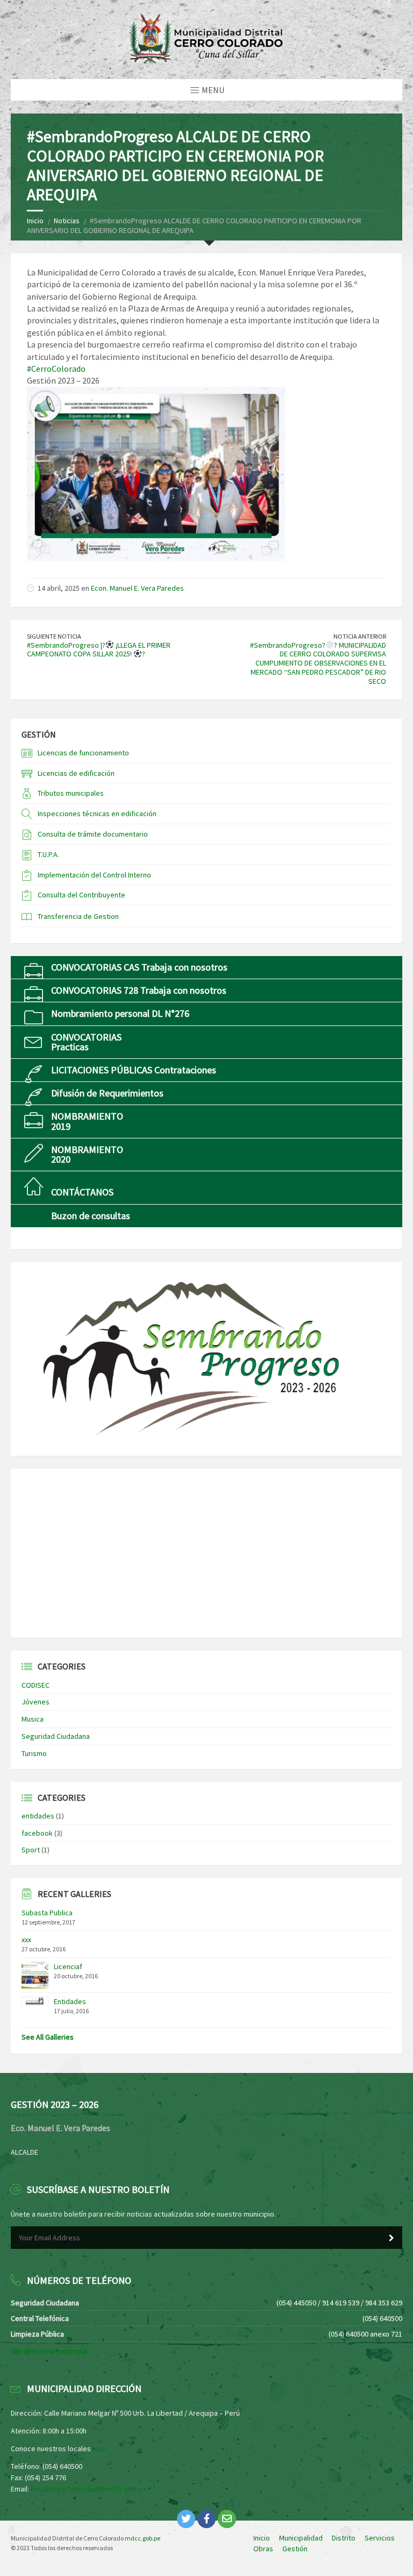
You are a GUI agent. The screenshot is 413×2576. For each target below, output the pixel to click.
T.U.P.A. (48, 854)
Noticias (67, 221)
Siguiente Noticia (54, 636)
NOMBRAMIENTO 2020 (87, 1154)
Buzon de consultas (91, 1216)
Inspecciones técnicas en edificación (97, 813)
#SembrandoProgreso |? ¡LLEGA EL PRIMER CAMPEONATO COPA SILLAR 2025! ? (99, 650)
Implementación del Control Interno (94, 875)
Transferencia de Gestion (78, 916)
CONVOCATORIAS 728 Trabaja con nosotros (139, 990)
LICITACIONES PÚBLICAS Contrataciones (134, 1070)
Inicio (35, 221)
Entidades (70, 2001)
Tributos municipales (71, 793)
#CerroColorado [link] (56, 369)
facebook (37, 1833)
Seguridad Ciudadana (56, 1736)
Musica (33, 1719)
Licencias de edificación (76, 773)
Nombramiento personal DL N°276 (120, 1013)
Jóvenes (35, 1702)
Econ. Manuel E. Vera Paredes (137, 588)
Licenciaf (68, 1966)
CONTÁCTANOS (82, 1192)
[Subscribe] (391, 2238)
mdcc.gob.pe (143, 2538)
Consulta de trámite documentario (93, 834)
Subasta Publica (47, 1913)
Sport (31, 1850)
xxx (26, 1940)
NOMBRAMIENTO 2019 (87, 1121)
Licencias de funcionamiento (83, 753)
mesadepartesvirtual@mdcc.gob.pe (89, 2489)
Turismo (34, 1753)
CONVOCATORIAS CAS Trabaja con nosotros (139, 967)
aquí (99, 2448)
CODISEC (35, 1685)
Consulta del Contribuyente (81, 895)
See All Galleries (48, 2037)
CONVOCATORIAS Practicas (86, 1042)
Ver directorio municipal (49, 2351)
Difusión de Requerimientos (107, 1093)
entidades (38, 1816)
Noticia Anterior (360, 636)
